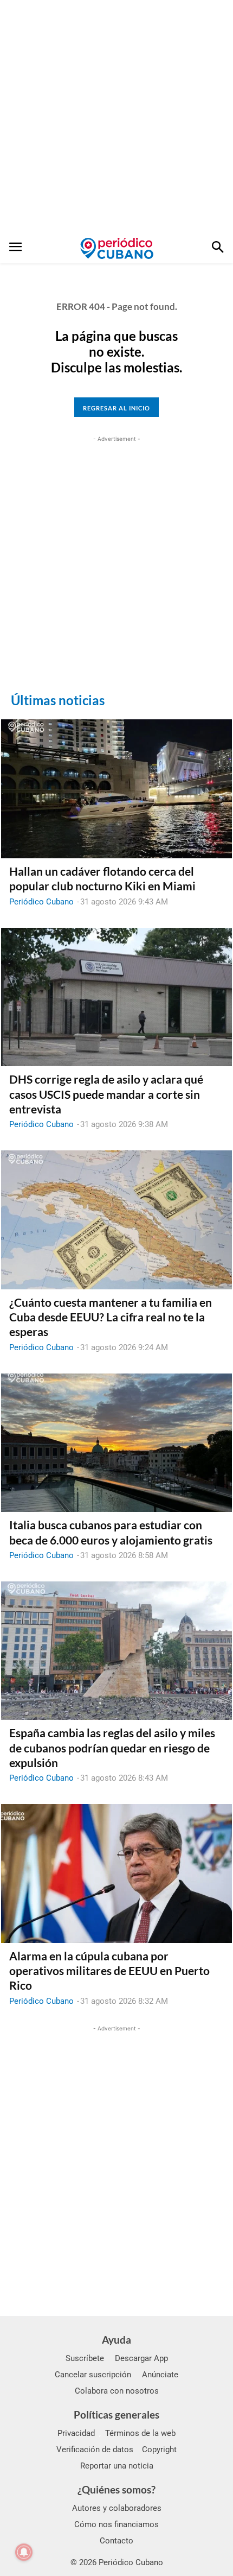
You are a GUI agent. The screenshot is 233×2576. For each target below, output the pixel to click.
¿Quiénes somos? (116, 2489)
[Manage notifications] (24, 2552)
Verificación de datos (95, 2450)
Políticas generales (116, 2414)
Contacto (116, 2541)
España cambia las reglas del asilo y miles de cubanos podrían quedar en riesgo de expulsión (112, 1748)
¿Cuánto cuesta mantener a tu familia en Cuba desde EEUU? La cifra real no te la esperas (111, 1317)
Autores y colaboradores (117, 2508)
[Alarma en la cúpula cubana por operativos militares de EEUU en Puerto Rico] (116, 1874)
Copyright (159, 2450)
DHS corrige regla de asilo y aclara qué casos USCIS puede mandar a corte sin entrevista (106, 1094)
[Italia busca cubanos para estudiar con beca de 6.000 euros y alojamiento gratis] (116, 1443)
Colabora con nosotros (117, 2391)
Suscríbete (85, 2358)
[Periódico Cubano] (117, 248)
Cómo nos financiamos (116, 2524)
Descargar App (141, 2358)
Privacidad (76, 2433)
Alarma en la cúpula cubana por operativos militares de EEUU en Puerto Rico (109, 1971)
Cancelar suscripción (93, 2375)
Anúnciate (160, 2375)
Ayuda (116, 2340)
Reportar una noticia (117, 2466)
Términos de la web (140, 2433)
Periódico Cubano (41, 902)
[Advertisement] (116, 117)
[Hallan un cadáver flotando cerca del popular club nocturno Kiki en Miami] (116, 789)
